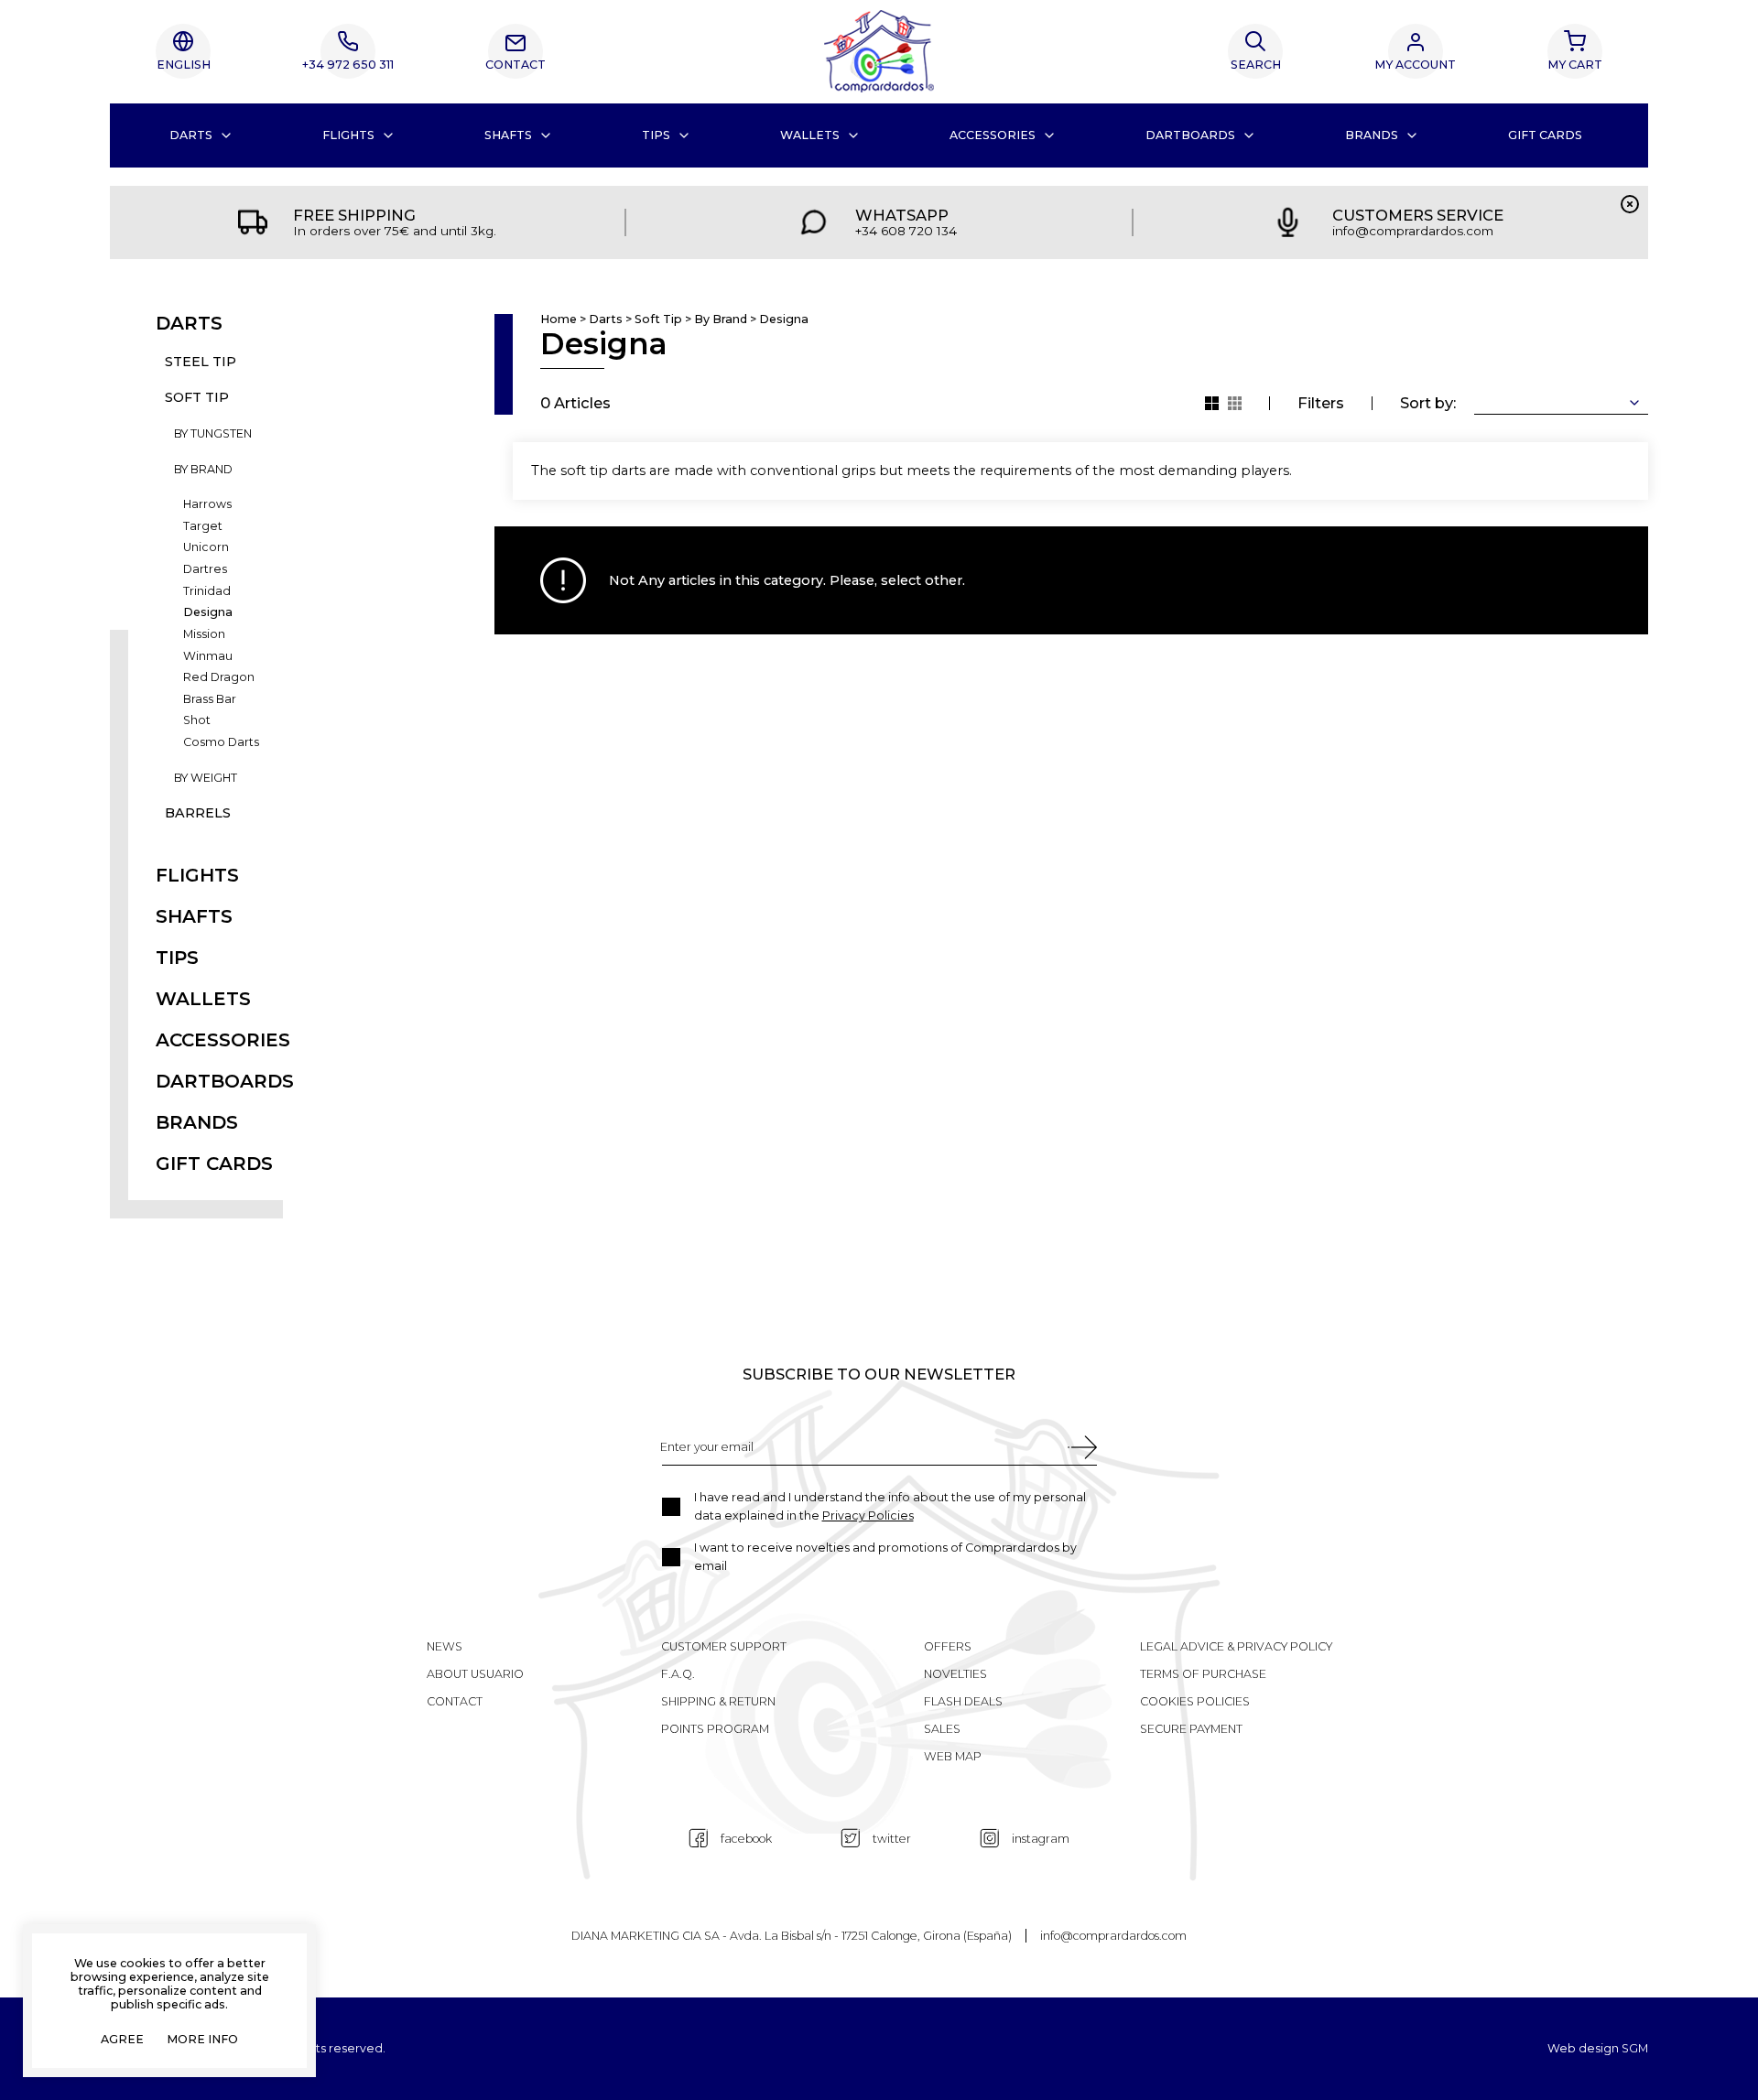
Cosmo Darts (221, 743)
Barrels (198, 813)
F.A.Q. (678, 1674)
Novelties (955, 1674)
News (445, 1646)
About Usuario (475, 1674)
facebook (746, 1839)
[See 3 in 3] (1212, 403)
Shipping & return (718, 1701)
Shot (197, 721)
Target (203, 527)
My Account (1415, 65)
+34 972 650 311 (348, 65)
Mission (204, 635)
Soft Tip (197, 398)
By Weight (206, 779)
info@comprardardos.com (1113, 1936)
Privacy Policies (868, 1515)
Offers (948, 1646)
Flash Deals (963, 1701)
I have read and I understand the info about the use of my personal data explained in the (890, 1506)
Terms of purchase (1203, 1674)
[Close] (1630, 204)
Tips (656, 135)
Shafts (508, 135)
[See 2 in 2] (1235, 403)
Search (1256, 65)
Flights (348, 135)
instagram (1041, 1839)
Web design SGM (1598, 2049)
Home (559, 320)
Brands (1372, 135)
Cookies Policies (1195, 1701)
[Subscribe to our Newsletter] (1082, 1447)
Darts (191, 135)
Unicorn (206, 548)
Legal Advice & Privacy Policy (1236, 1646)
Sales (942, 1729)
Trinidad (207, 592)
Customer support (724, 1646)
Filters (1321, 403)
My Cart (1575, 65)
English (184, 65)
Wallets (810, 135)
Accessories (993, 135)
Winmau (208, 657)
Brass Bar (210, 700)
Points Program (715, 1729)
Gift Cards (1545, 135)
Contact (515, 65)
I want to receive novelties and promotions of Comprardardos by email (885, 1557)
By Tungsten (213, 434)
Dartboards (1190, 135)
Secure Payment (1191, 1729)
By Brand (203, 470)
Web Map (953, 1756)
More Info (202, 2040)
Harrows (207, 505)
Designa (208, 613)
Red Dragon (219, 678)
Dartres (205, 570)
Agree (122, 2040)
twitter (892, 1839)
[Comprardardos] (879, 51)
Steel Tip (201, 362)
